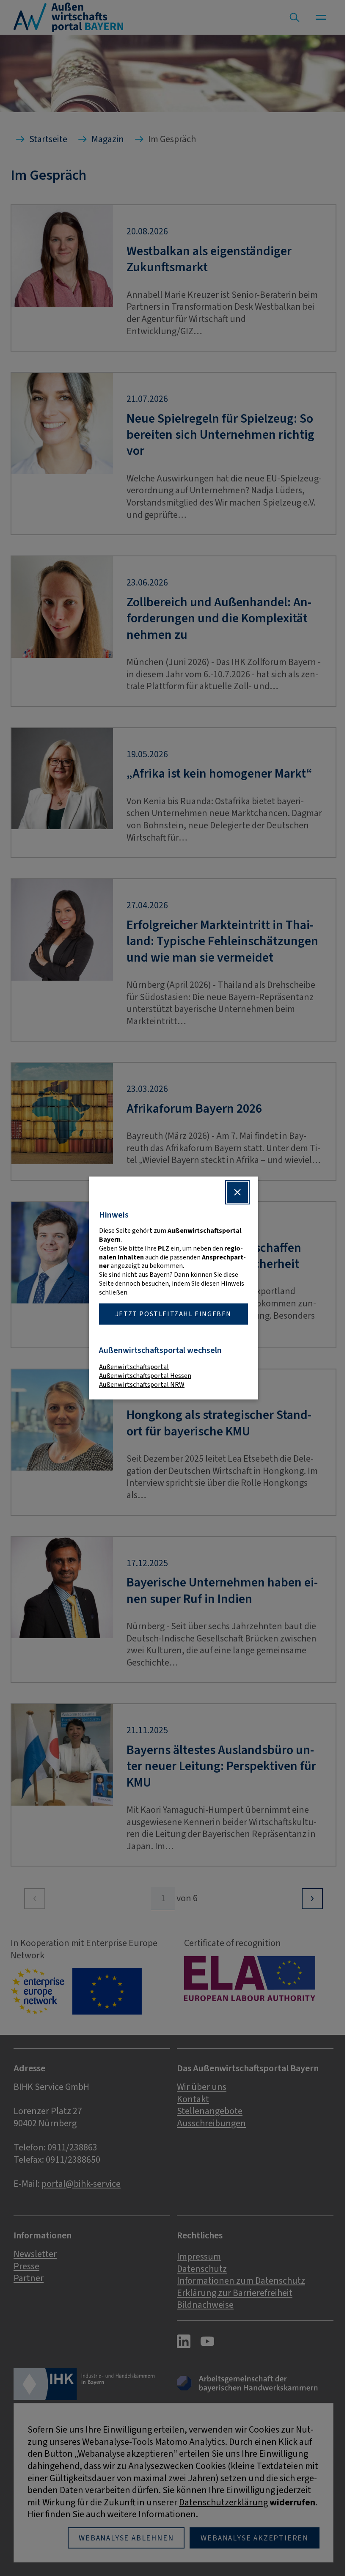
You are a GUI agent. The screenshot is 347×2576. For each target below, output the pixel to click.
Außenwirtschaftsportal (134, 1367)
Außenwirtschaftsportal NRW (142, 1384)
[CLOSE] (237, 1192)
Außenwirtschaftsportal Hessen (145, 1376)
